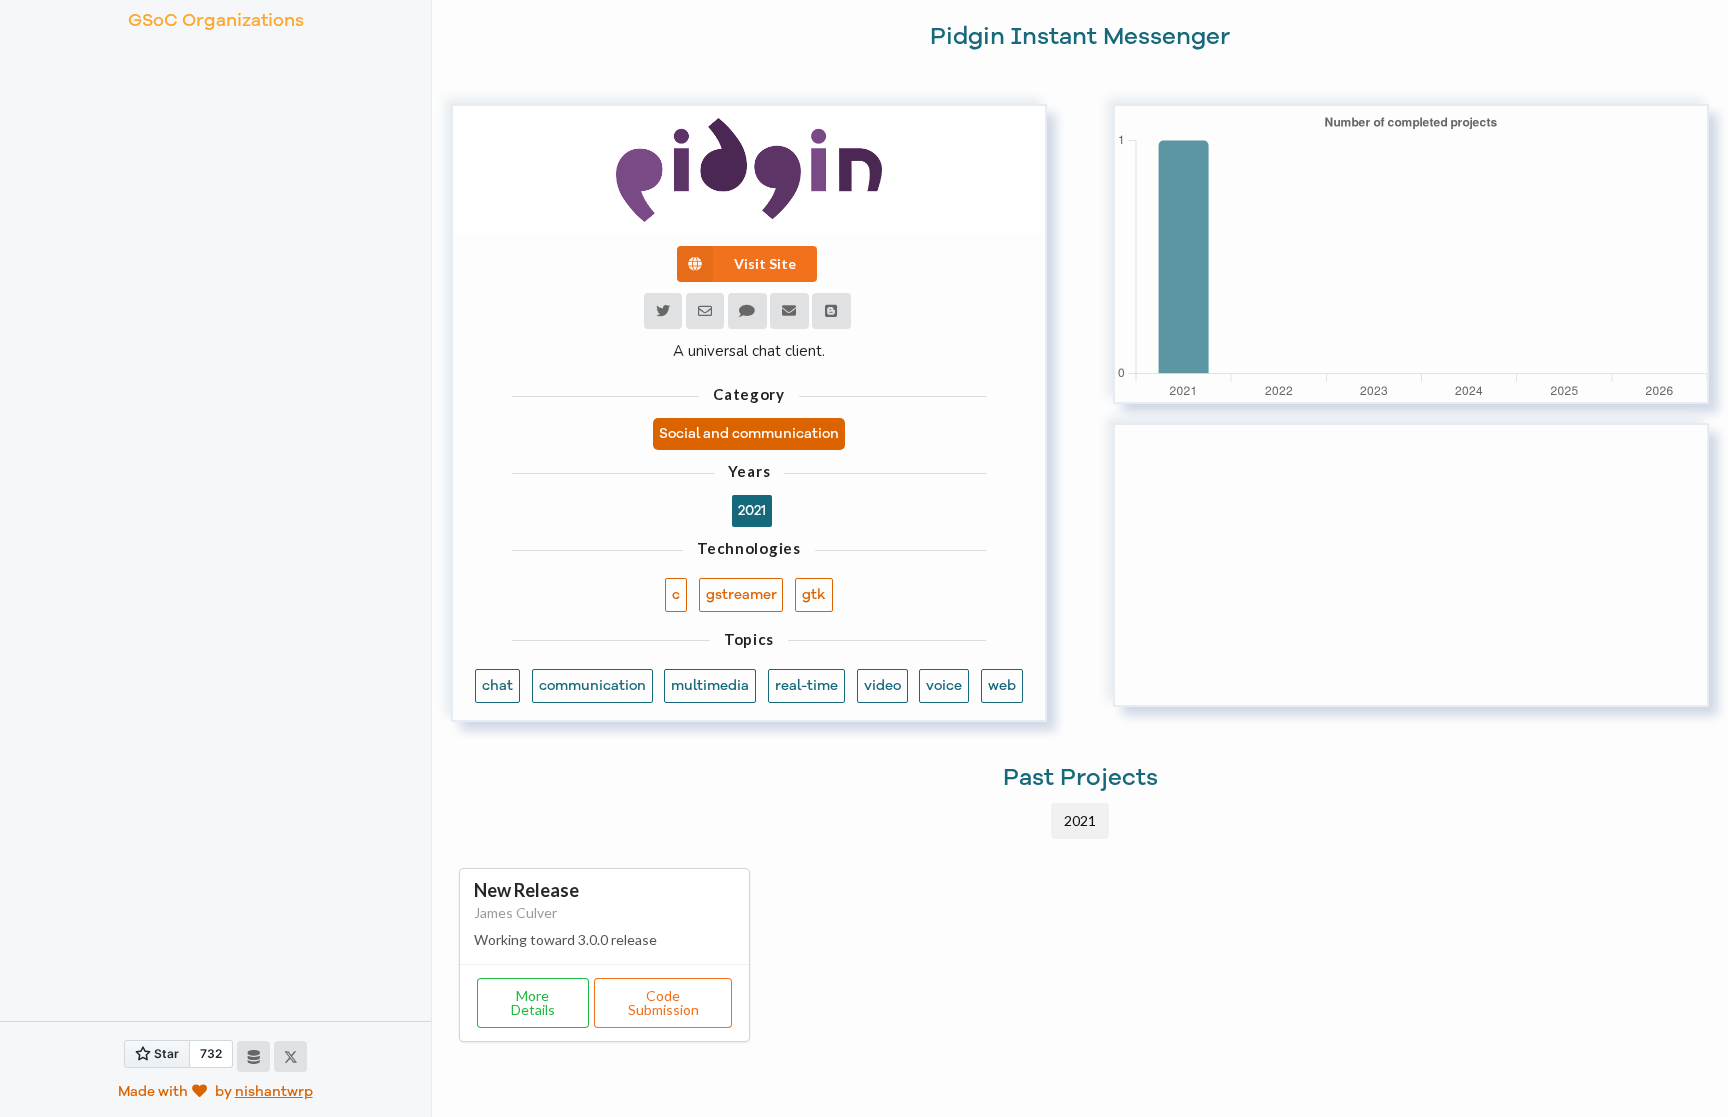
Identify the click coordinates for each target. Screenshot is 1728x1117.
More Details (533, 1002)
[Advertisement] (1411, 565)
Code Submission (663, 1002)
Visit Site (765, 263)
